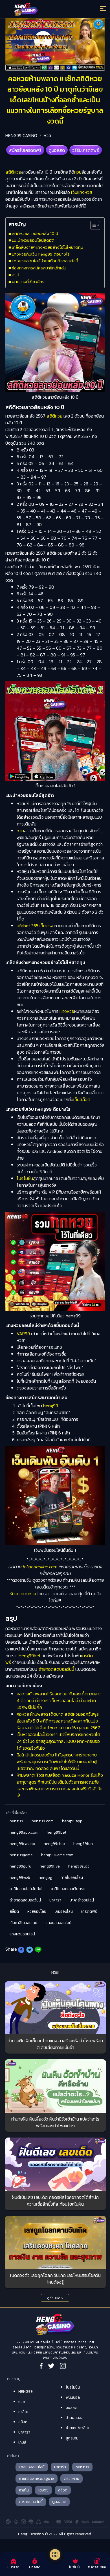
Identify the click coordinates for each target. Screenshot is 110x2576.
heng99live (50, 1866)
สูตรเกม (72, 2438)
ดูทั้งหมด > (55, 2298)
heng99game (21, 1855)
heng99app (72, 1821)
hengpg (45, 1878)
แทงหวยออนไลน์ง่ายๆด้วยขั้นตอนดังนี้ (45, 261)
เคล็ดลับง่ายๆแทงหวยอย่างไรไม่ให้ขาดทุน (48, 247)
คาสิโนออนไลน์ (72, 1878)
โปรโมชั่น (25, 1178)
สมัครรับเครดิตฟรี (25, 150)
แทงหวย (67, 1011)
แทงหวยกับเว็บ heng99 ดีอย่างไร (41, 254)
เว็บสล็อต (82, 1099)
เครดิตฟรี (89, 1912)
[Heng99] (43, 10)
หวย (47, 135)
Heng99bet (30, 1656)
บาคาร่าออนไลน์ (82, 1900)
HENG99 (26, 2392)
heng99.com (43, 1821)
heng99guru (20, 1866)
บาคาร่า (55, 1900)
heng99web (20, 1878)
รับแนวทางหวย (23, 1594)
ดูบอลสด (57, 150)
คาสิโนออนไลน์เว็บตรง (68, 1889)
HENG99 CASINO (21, 135)
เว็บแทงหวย (82, 192)
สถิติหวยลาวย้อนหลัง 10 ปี (35, 233)
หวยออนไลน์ (37, 1912)
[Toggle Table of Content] (92, 225)
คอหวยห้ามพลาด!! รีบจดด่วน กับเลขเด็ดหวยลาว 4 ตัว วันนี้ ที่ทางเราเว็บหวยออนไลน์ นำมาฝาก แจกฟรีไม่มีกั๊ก (59, 1700)
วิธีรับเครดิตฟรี (86, 150)
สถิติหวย (13, 172)
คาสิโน (23, 2412)
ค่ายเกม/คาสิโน (77, 2428)
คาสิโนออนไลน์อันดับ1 (26, 1889)
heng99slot (79, 1866)
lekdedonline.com (40, 1566)
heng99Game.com (57, 1855)
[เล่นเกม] (55, 2555)
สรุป (16, 275)
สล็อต (14, 1912)
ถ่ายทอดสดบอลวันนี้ (56, 1669)
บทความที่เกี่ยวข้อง (28, 281)
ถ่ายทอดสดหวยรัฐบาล (37, 2479)
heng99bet (57, 1832)
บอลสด (71, 2408)
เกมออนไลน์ (64, 1912)
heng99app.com (24, 1832)
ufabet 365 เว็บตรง (35, 926)
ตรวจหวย (71, 2479)
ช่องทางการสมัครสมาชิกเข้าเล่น (39, 268)
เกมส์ (22, 2442)
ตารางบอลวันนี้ (31, 2502)
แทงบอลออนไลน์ (59, 1923)
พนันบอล (73, 2397)
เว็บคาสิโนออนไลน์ (23, 1923)
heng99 (51, 1406)
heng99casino (22, 1844)
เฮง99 (43, 2490)
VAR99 (23, 1334)
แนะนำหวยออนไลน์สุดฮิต (33, 240)
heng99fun (83, 1844)
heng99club (54, 1844)
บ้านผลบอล (75, 2418)
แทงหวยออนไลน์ (22, 1934)
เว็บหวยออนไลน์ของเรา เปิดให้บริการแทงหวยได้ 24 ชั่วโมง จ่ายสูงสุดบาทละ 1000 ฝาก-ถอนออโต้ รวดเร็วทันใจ (58, 1741)
